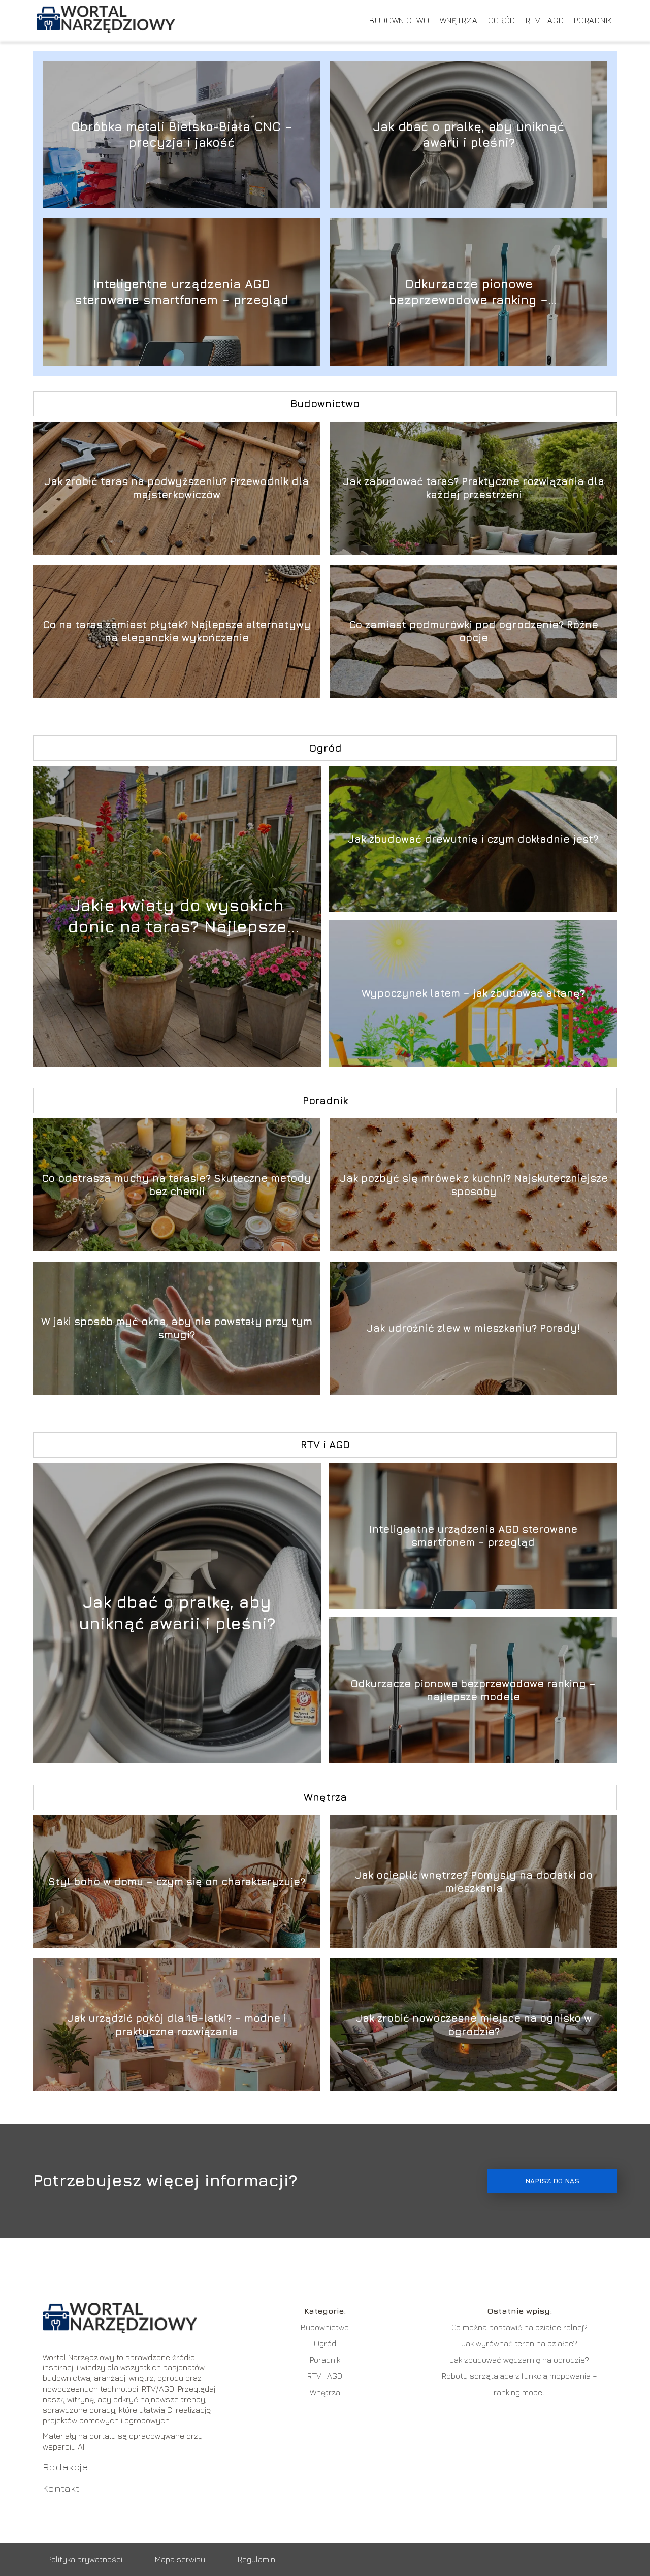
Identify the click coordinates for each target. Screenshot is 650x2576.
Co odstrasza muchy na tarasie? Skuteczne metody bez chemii (176, 1185)
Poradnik (593, 20)
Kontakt (61, 2488)
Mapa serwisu (180, 2559)
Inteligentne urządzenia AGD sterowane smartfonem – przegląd (182, 292)
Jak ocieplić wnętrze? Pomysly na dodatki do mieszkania (474, 1881)
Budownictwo (399, 20)
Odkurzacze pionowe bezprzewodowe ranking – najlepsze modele (468, 292)
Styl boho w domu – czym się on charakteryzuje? (177, 1881)
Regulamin (256, 2559)
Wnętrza (459, 20)
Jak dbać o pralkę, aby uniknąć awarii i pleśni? (468, 134)
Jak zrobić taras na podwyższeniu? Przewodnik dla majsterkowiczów (176, 488)
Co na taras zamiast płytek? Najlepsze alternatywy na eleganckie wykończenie (177, 631)
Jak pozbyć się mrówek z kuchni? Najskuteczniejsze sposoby (474, 1185)
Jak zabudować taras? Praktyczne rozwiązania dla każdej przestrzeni (474, 488)
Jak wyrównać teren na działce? (519, 2343)
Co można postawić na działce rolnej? (519, 2327)
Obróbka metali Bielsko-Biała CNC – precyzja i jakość (182, 134)
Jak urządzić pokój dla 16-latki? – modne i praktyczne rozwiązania (177, 2025)
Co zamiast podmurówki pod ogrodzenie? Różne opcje (474, 631)
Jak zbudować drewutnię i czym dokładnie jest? (473, 839)
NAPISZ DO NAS (552, 2181)
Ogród (502, 20)
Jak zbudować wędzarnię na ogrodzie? (519, 2360)
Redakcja (66, 2467)
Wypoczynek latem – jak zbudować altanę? (473, 993)
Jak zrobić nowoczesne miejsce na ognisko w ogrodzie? (474, 2025)
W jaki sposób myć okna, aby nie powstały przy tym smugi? (177, 1328)
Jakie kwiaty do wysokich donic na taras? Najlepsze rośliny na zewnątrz (177, 916)
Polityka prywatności (85, 2559)
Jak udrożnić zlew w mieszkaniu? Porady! (474, 1328)
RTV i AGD (545, 20)
